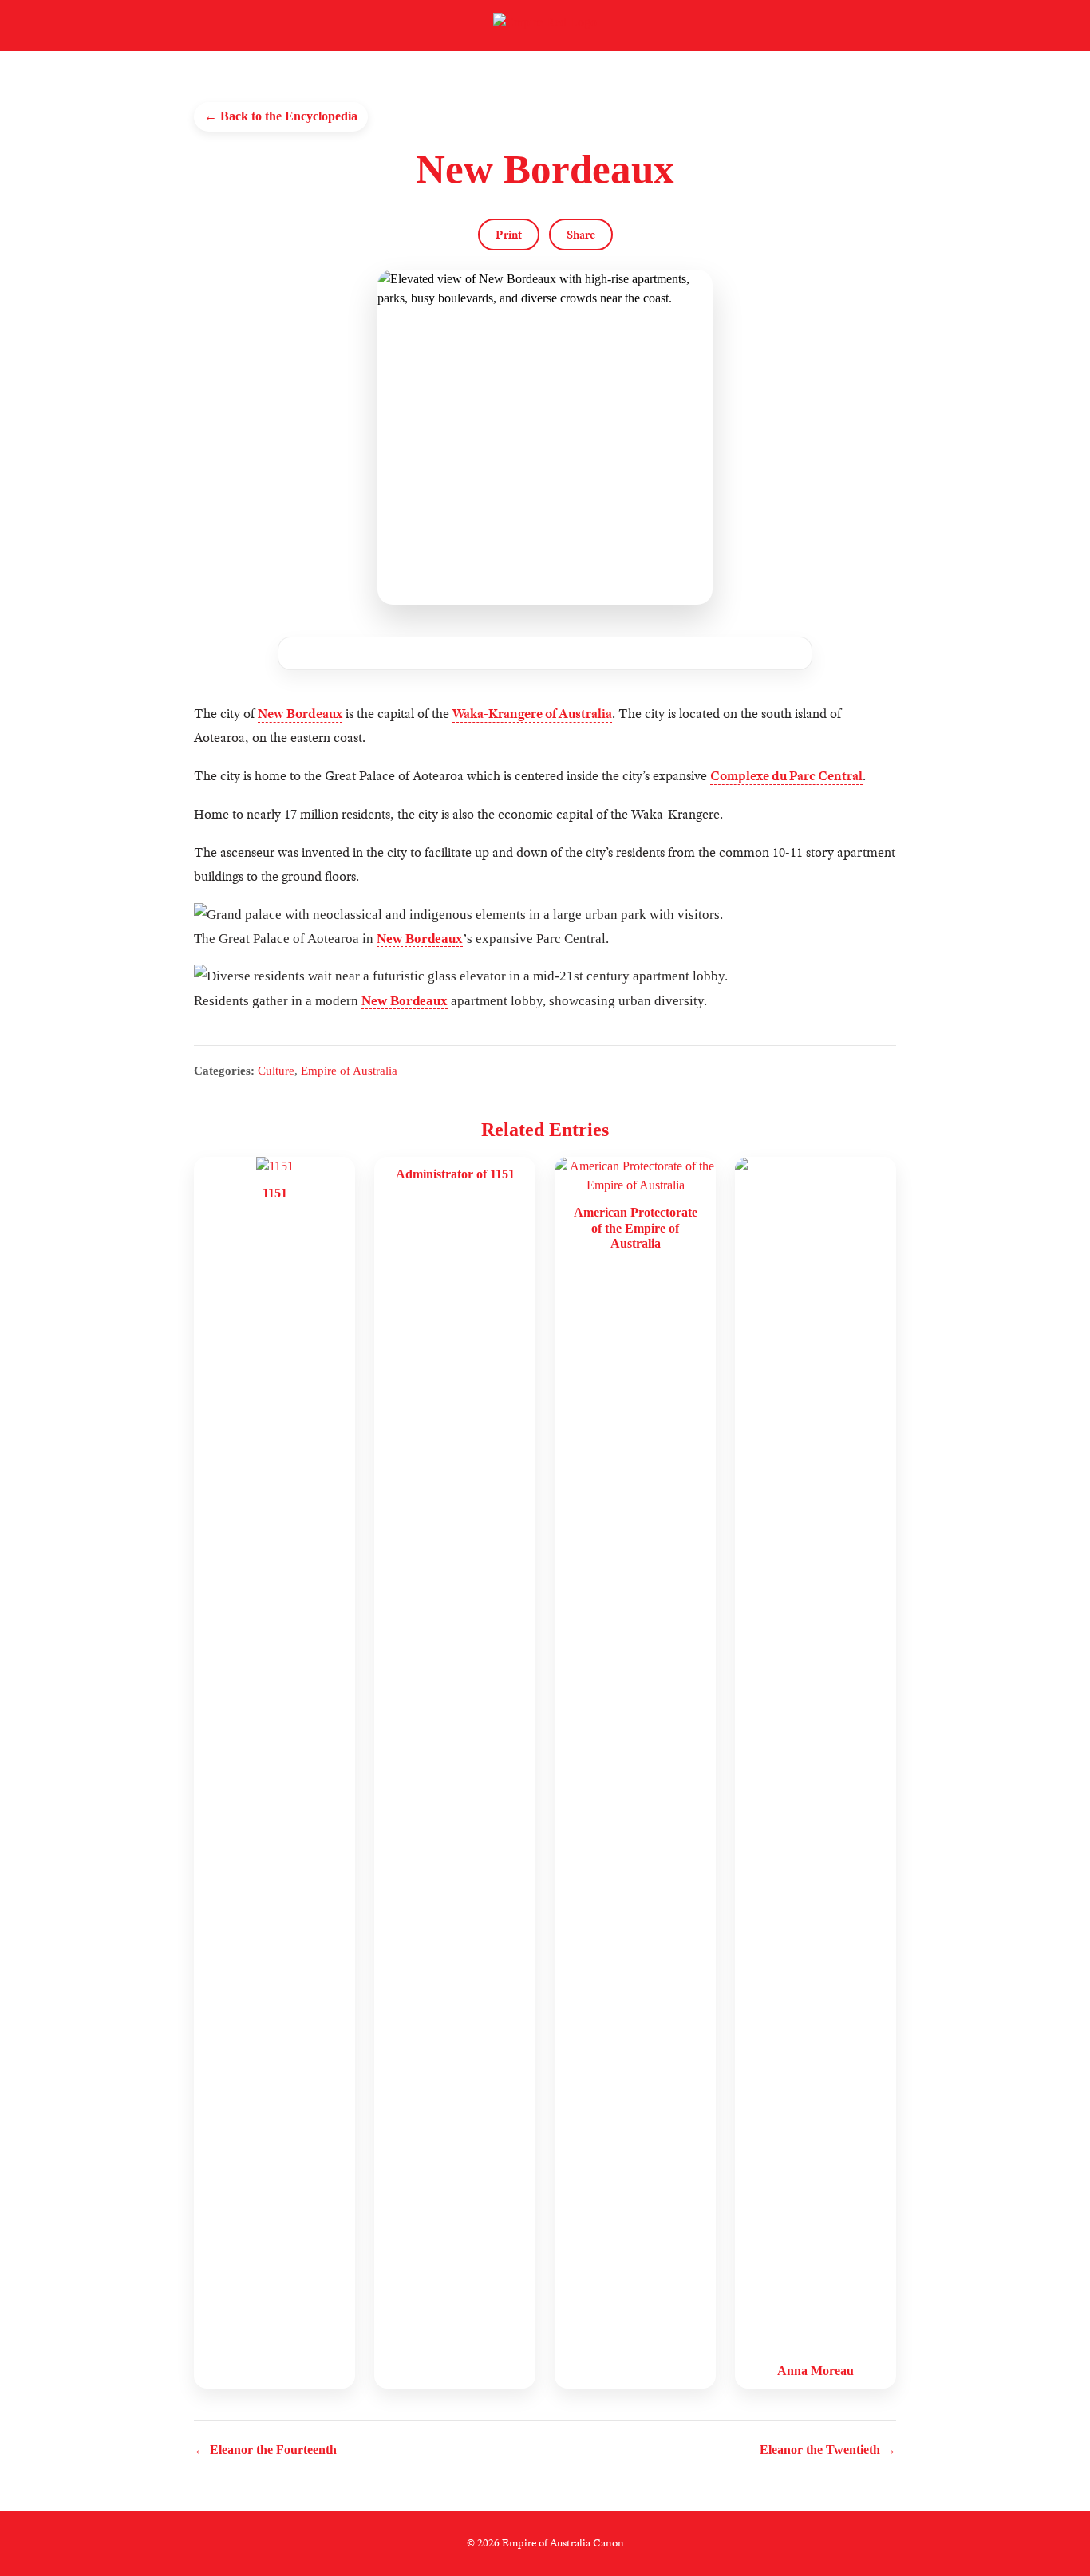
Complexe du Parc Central (786, 776)
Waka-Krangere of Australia (532, 714)
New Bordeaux (300, 714)
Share (581, 235)
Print (509, 235)
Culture (276, 1070)
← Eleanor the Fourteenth (265, 2450)
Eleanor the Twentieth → (828, 2450)
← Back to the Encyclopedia (281, 116)
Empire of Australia (349, 1070)
